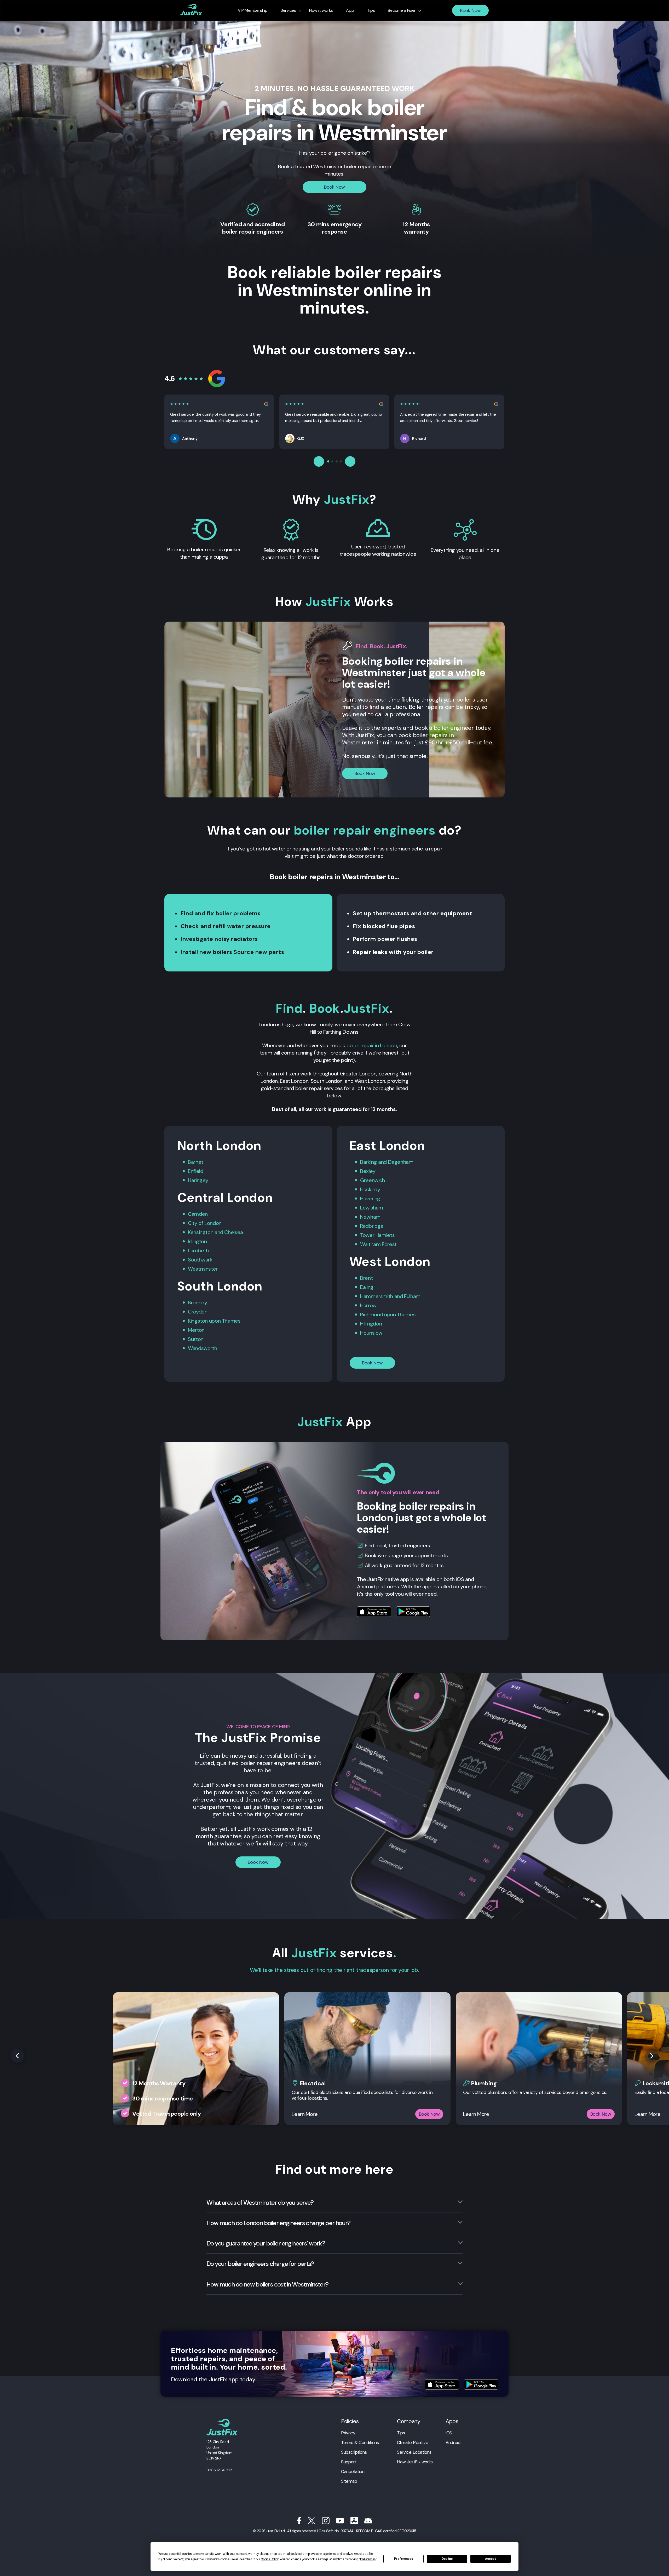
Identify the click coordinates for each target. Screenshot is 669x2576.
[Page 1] (328, 461)
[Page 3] (337, 461)
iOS (449, 2433)
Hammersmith (377, 1296)
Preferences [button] (368, 2559)
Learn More (305, 2114)
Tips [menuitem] (371, 10)
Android (453, 2442)
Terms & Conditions (360, 2442)
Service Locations (414, 2452)
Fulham (412, 1296)
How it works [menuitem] (321, 10)
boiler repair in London (372, 1045)
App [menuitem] (350, 10)
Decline (447, 2559)
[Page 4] (341, 461)
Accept (491, 2559)
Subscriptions (354, 2452)
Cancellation (353, 2471)
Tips (401, 2433)
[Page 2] (332, 461)
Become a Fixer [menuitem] (402, 10)
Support (349, 2462)
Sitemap (349, 2481)
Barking (368, 1162)
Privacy (348, 2433)
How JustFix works (415, 2462)
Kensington (201, 1232)
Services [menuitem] (288, 10)
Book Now (470, 10)
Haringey (198, 1180)
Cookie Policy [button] (269, 2559)
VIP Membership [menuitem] (253, 10)
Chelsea (233, 1232)
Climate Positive (413, 2442)
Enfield (195, 1171)
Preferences (404, 2559)
